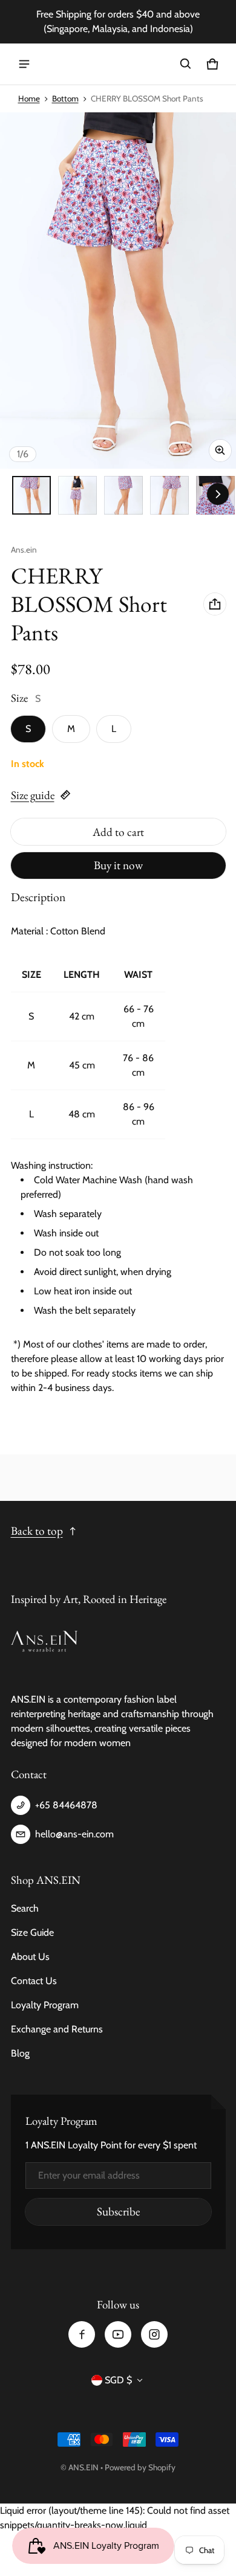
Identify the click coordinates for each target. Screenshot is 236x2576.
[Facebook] (82, 2334)
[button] (186, 64)
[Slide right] (218, 494)
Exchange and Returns (57, 2029)
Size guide (33, 795)
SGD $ (118, 2380)
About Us (30, 1957)
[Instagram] (154, 2334)
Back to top (37, 1531)
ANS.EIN (84, 2467)
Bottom (65, 98)
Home (29, 98)
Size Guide (32, 1932)
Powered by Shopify (140, 2467)
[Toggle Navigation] (24, 64)
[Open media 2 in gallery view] (77, 495)
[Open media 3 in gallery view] (123, 495)
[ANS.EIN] (118, 64)
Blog (20, 2053)
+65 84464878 (66, 1805)
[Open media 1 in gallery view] (31, 495)
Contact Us (34, 1981)
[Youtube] (118, 2334)
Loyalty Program (45, 2005)
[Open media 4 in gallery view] (169, 495)
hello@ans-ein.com (74, 1834)
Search (25, 1908)
